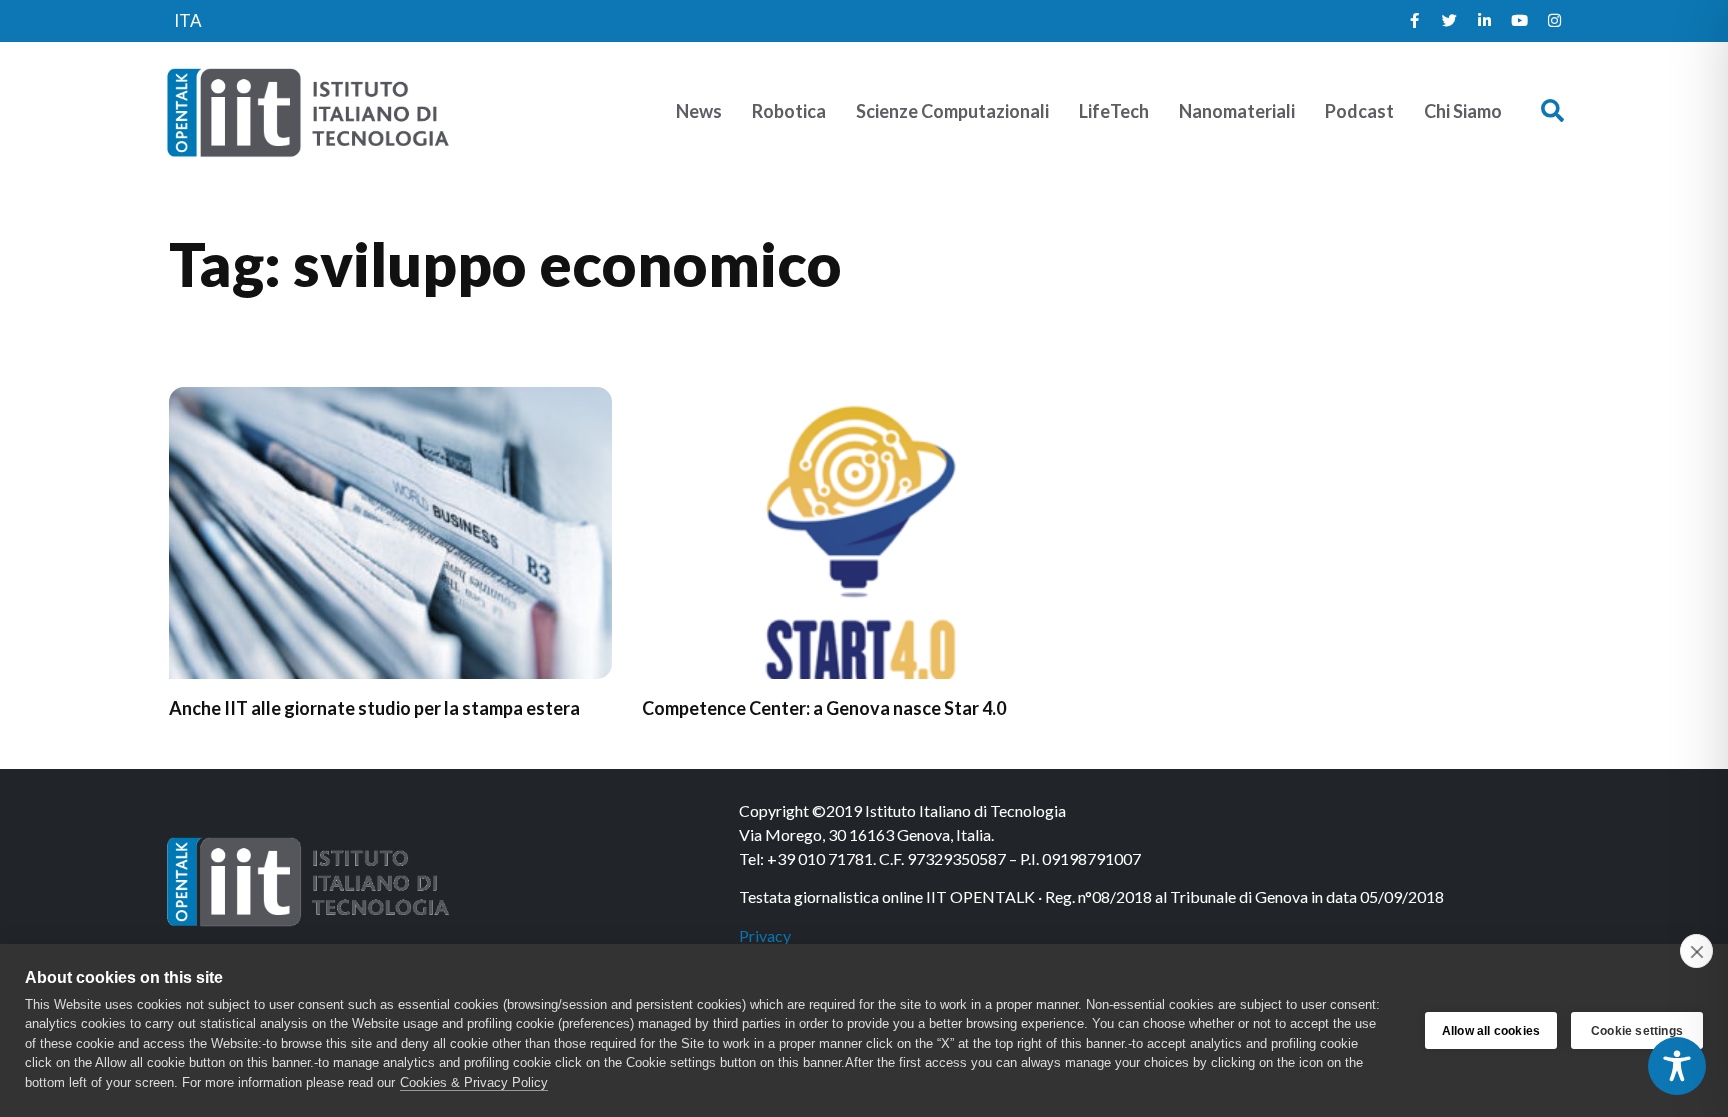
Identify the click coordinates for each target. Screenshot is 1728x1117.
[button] (1552, 111)
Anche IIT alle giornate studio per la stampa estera (374, 708)
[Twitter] (1449, 21)
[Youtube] (1519, 21)
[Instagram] (1554, 21)
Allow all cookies (1491, 1031)
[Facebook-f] (1414, 21)
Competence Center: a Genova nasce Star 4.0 (824, 708)
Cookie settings (1637, 1031)
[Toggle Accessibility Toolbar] (1677, 1066)
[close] (1696, 951)
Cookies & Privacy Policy (474, 1082)
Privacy (765, 935)
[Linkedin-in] (1484, 21)
